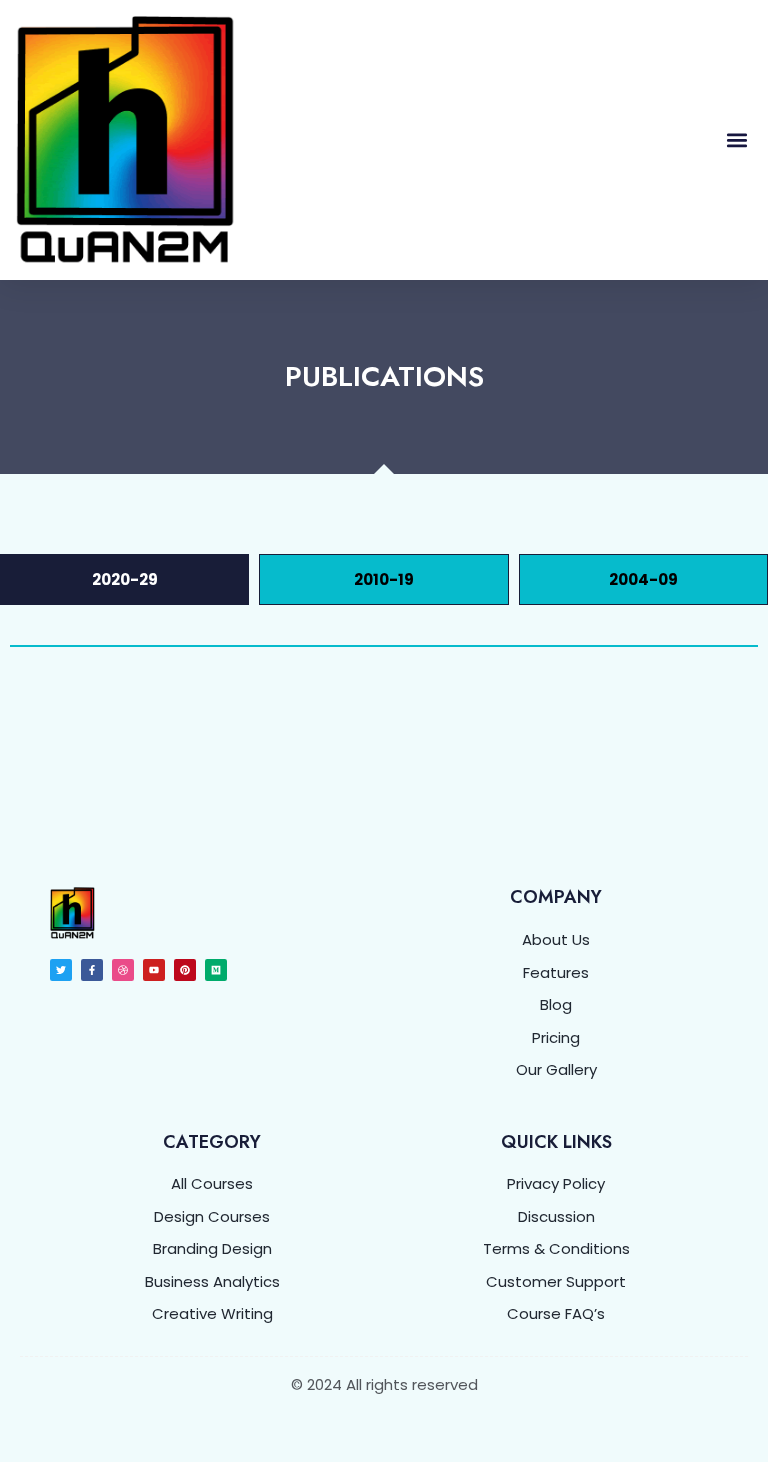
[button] (736, 140)
